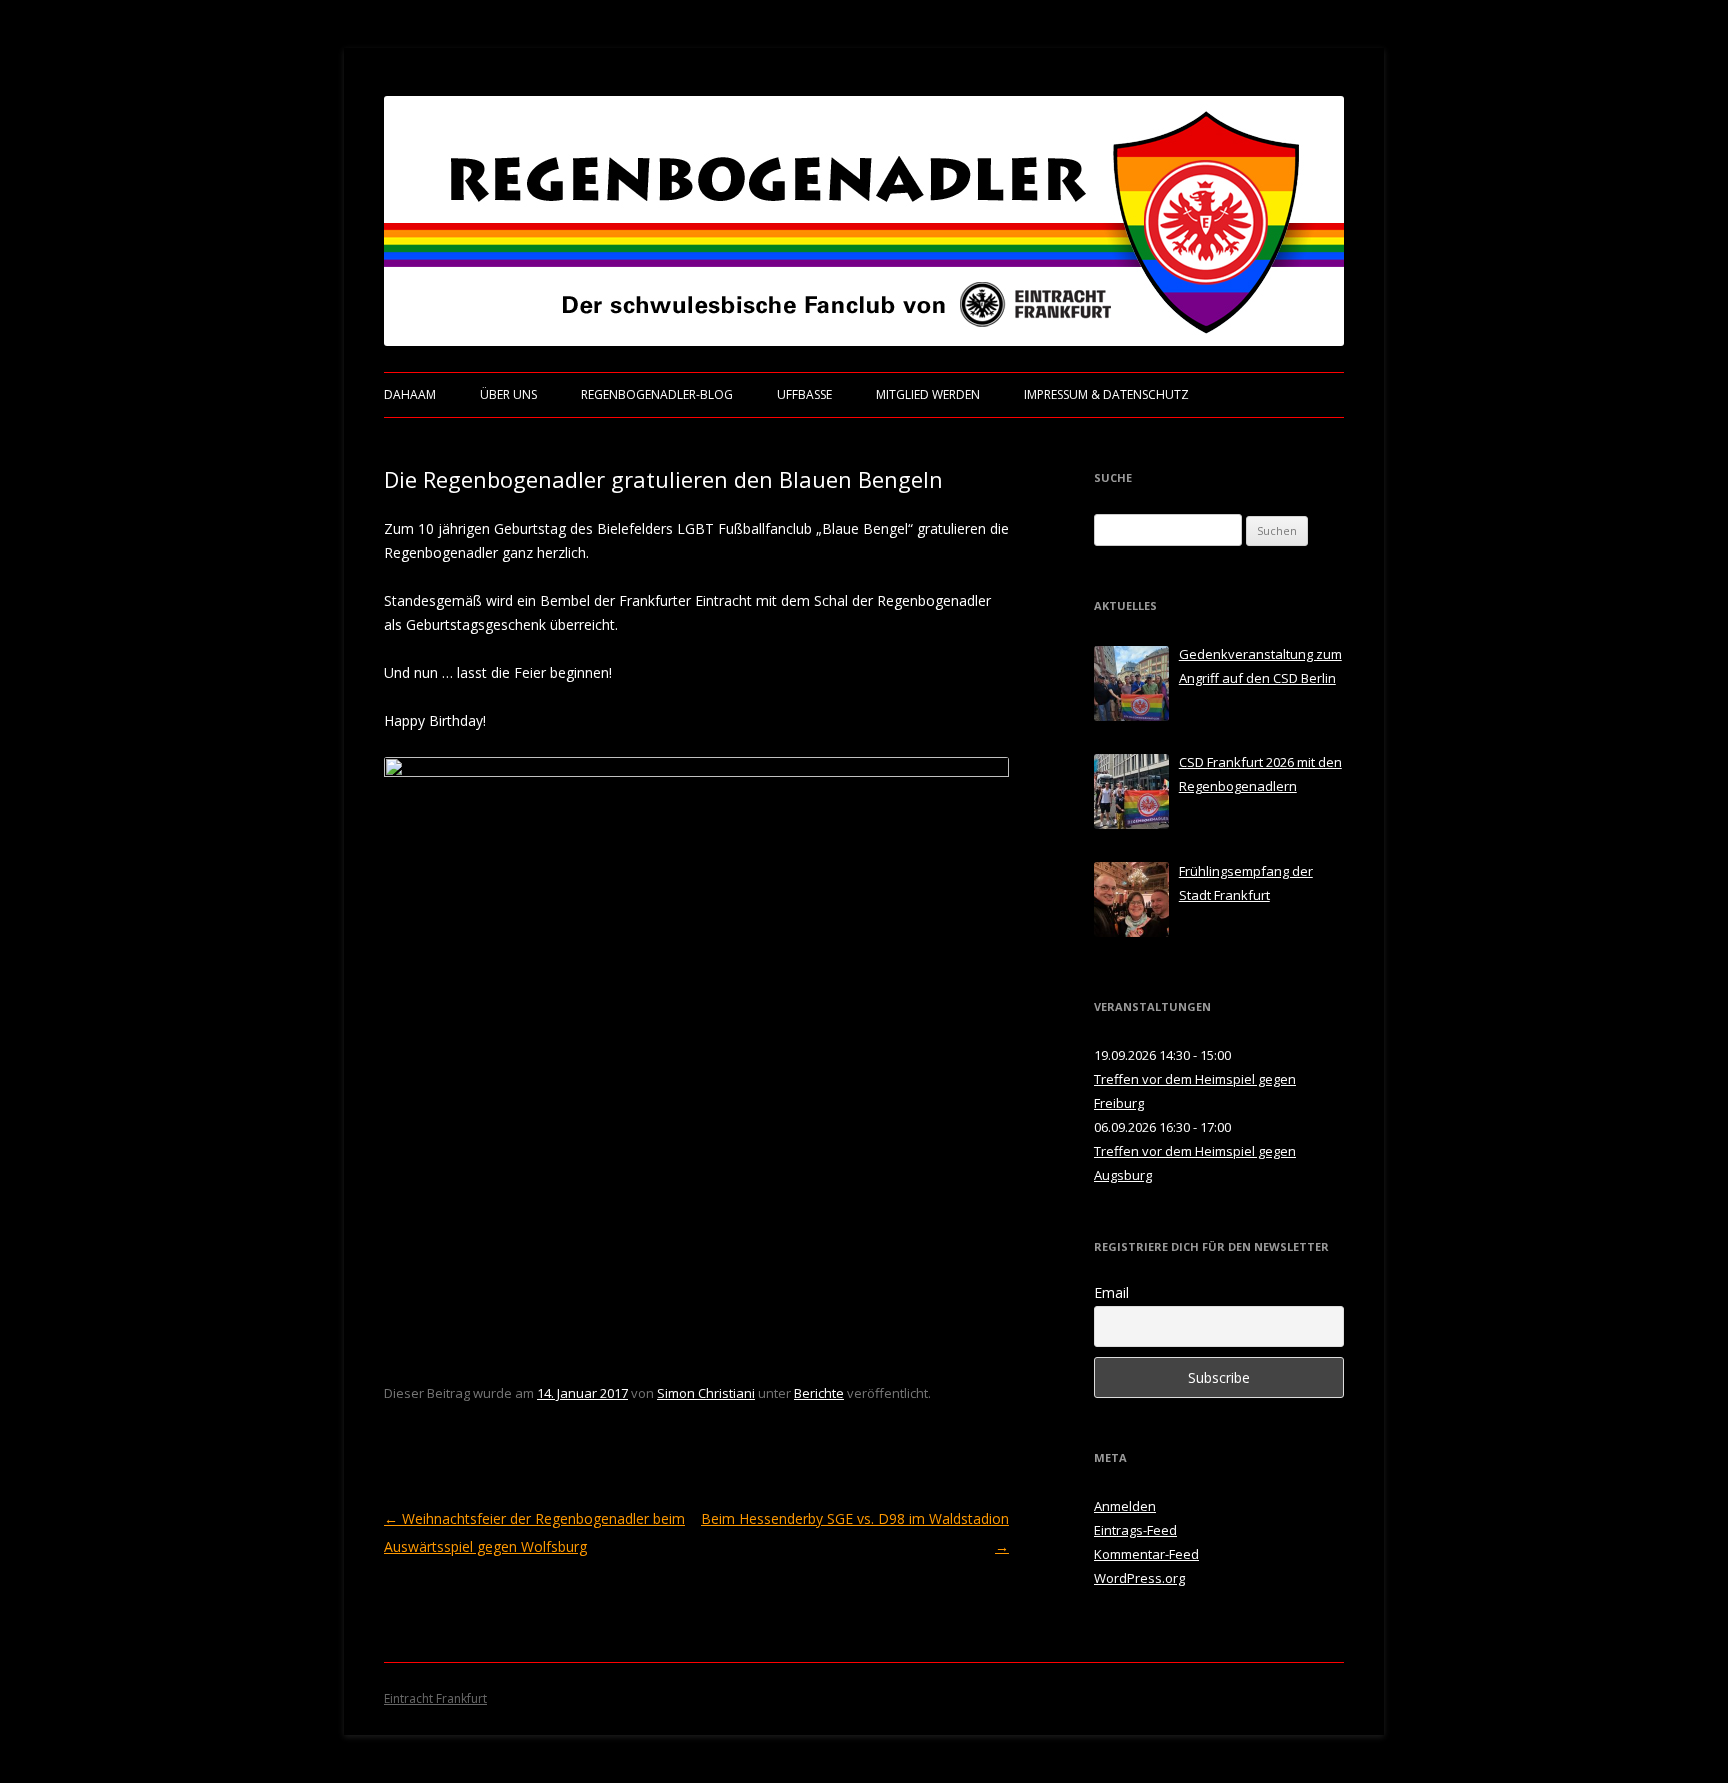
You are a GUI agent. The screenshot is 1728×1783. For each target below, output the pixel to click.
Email (1111, 1292)
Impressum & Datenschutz (1106, 394)
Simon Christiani (706, 1393)
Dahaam (410, 394)
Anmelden (1125, 1506)
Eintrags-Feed (1135, 1530)
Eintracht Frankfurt (435, 1698)
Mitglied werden (928, 394)
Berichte (819, 1393)
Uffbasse (804, 394)
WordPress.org (1139, 1578)
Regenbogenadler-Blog (657, 394)
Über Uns (508, 394)
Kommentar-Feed (1146, 1554)
